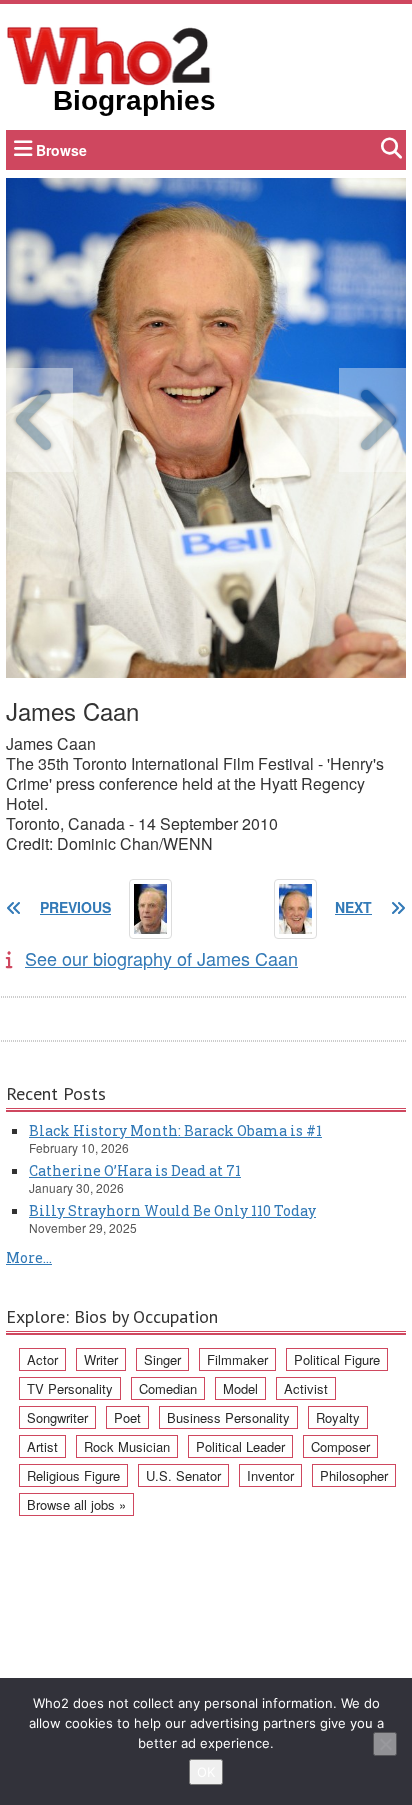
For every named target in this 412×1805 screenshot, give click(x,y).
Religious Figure (73, 1475)
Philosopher (354, 1475)
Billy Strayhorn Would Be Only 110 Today (172, 1210)
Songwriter (57, 1417)
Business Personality (228, 1417)
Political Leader (240, 1446)
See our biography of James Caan (161, 958)
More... (29, 1257)
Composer (340, 1446)
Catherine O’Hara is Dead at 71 (135, 1170)
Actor (42, 1359)
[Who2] (109, 54)
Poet (127, 1417)
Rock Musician (127, 1446)
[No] (385, 1744)
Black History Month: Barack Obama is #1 (175, 1130)
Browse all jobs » (76, 1504)
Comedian (168, 1388)
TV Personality (70, 1388)
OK (206, 1772)
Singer (162, 1359)
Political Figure (337, 1359)
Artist (42, 1446)
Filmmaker (237, 1359)
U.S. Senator (183, 1475)
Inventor (270, 1475)
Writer (101, 1359)
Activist (306, 1388)
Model (240, 1388)
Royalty (338, 1417)
